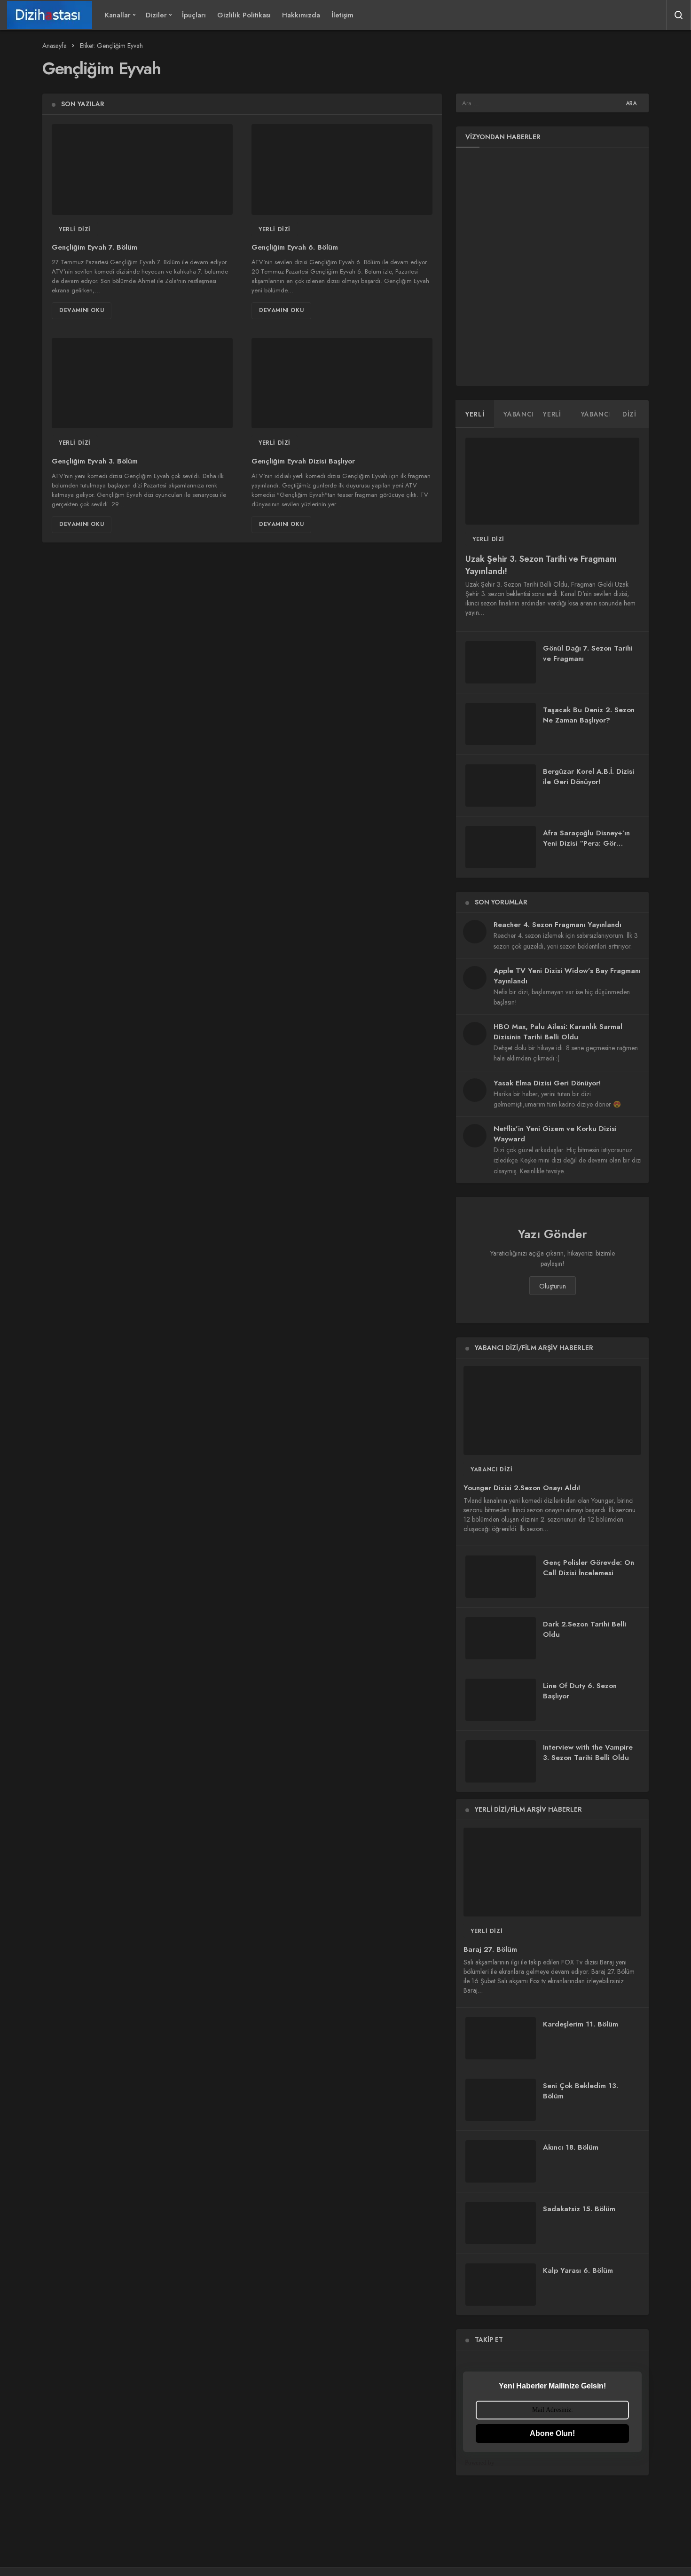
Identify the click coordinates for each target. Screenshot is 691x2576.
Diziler (156, 15)
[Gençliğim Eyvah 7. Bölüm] (142, 169)
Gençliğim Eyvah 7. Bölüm (94, 248)
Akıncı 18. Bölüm (571, 2147)
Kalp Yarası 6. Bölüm (578, 2270)
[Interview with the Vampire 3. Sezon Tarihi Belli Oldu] (501, 1761)
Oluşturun (553, 1286)
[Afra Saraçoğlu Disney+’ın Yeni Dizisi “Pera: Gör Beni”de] (501, 847)
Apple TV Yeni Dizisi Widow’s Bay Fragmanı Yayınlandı (567, 976)
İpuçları (194, 15)
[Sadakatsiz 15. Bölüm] (501, 2223)
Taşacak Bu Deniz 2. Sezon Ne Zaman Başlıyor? (589, 715)
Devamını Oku (82, 310)
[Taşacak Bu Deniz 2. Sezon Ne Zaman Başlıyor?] (501, 724)
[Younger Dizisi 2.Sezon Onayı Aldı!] (552, 1410)
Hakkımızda (301, 15)
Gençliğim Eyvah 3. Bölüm (95, 461)
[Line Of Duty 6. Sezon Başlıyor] (501, 1700)
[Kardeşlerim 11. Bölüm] (501, 2038)
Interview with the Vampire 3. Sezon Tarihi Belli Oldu (588, 1752)
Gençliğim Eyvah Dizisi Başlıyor (303, 461)
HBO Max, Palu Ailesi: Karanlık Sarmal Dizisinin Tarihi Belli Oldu (558, 1032)
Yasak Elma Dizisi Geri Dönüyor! (547, 1083)
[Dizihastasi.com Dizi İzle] (50, 15)
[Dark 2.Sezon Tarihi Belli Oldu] (501, 1638)
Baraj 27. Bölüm (490, 1949)
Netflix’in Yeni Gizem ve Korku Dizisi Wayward (555, 1134)
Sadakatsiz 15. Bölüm (579, 2209)
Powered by (480, 2462)
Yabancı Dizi (491, 1469)
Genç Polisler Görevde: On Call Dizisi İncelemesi (589, 1568)
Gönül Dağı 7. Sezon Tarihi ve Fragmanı (588, 653)
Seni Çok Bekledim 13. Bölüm (581, 2091)
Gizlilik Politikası (244, 15)
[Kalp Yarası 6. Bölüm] (501, 2285)
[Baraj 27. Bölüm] (552, 1872)
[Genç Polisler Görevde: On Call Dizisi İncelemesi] (501, 1577)
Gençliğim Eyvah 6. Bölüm (295, 248)
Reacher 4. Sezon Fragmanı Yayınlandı (558, 925)
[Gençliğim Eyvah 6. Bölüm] (342, 169)
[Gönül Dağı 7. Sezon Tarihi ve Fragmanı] (501, 662)
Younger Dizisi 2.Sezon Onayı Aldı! (522, 1488)
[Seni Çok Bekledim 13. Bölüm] (501, 2100)
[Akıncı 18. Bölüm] (501, 2161)
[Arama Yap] (679, 15)
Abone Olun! (552, 2433)
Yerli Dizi (75, 229)
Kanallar (118, 15)
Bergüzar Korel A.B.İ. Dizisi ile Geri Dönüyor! (589, 777)
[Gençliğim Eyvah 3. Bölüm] (142, 383)
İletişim (342, 15)
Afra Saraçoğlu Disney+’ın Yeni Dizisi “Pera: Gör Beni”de (586, 843)
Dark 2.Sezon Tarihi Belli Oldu (585, 1629)
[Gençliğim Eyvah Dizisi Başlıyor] (342, 383)
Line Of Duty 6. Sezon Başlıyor (580, 1691)
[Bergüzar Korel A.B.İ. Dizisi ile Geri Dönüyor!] (501, 785)
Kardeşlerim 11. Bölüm (581, 2024)
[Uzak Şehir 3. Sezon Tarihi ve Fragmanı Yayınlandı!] (552, 481)
